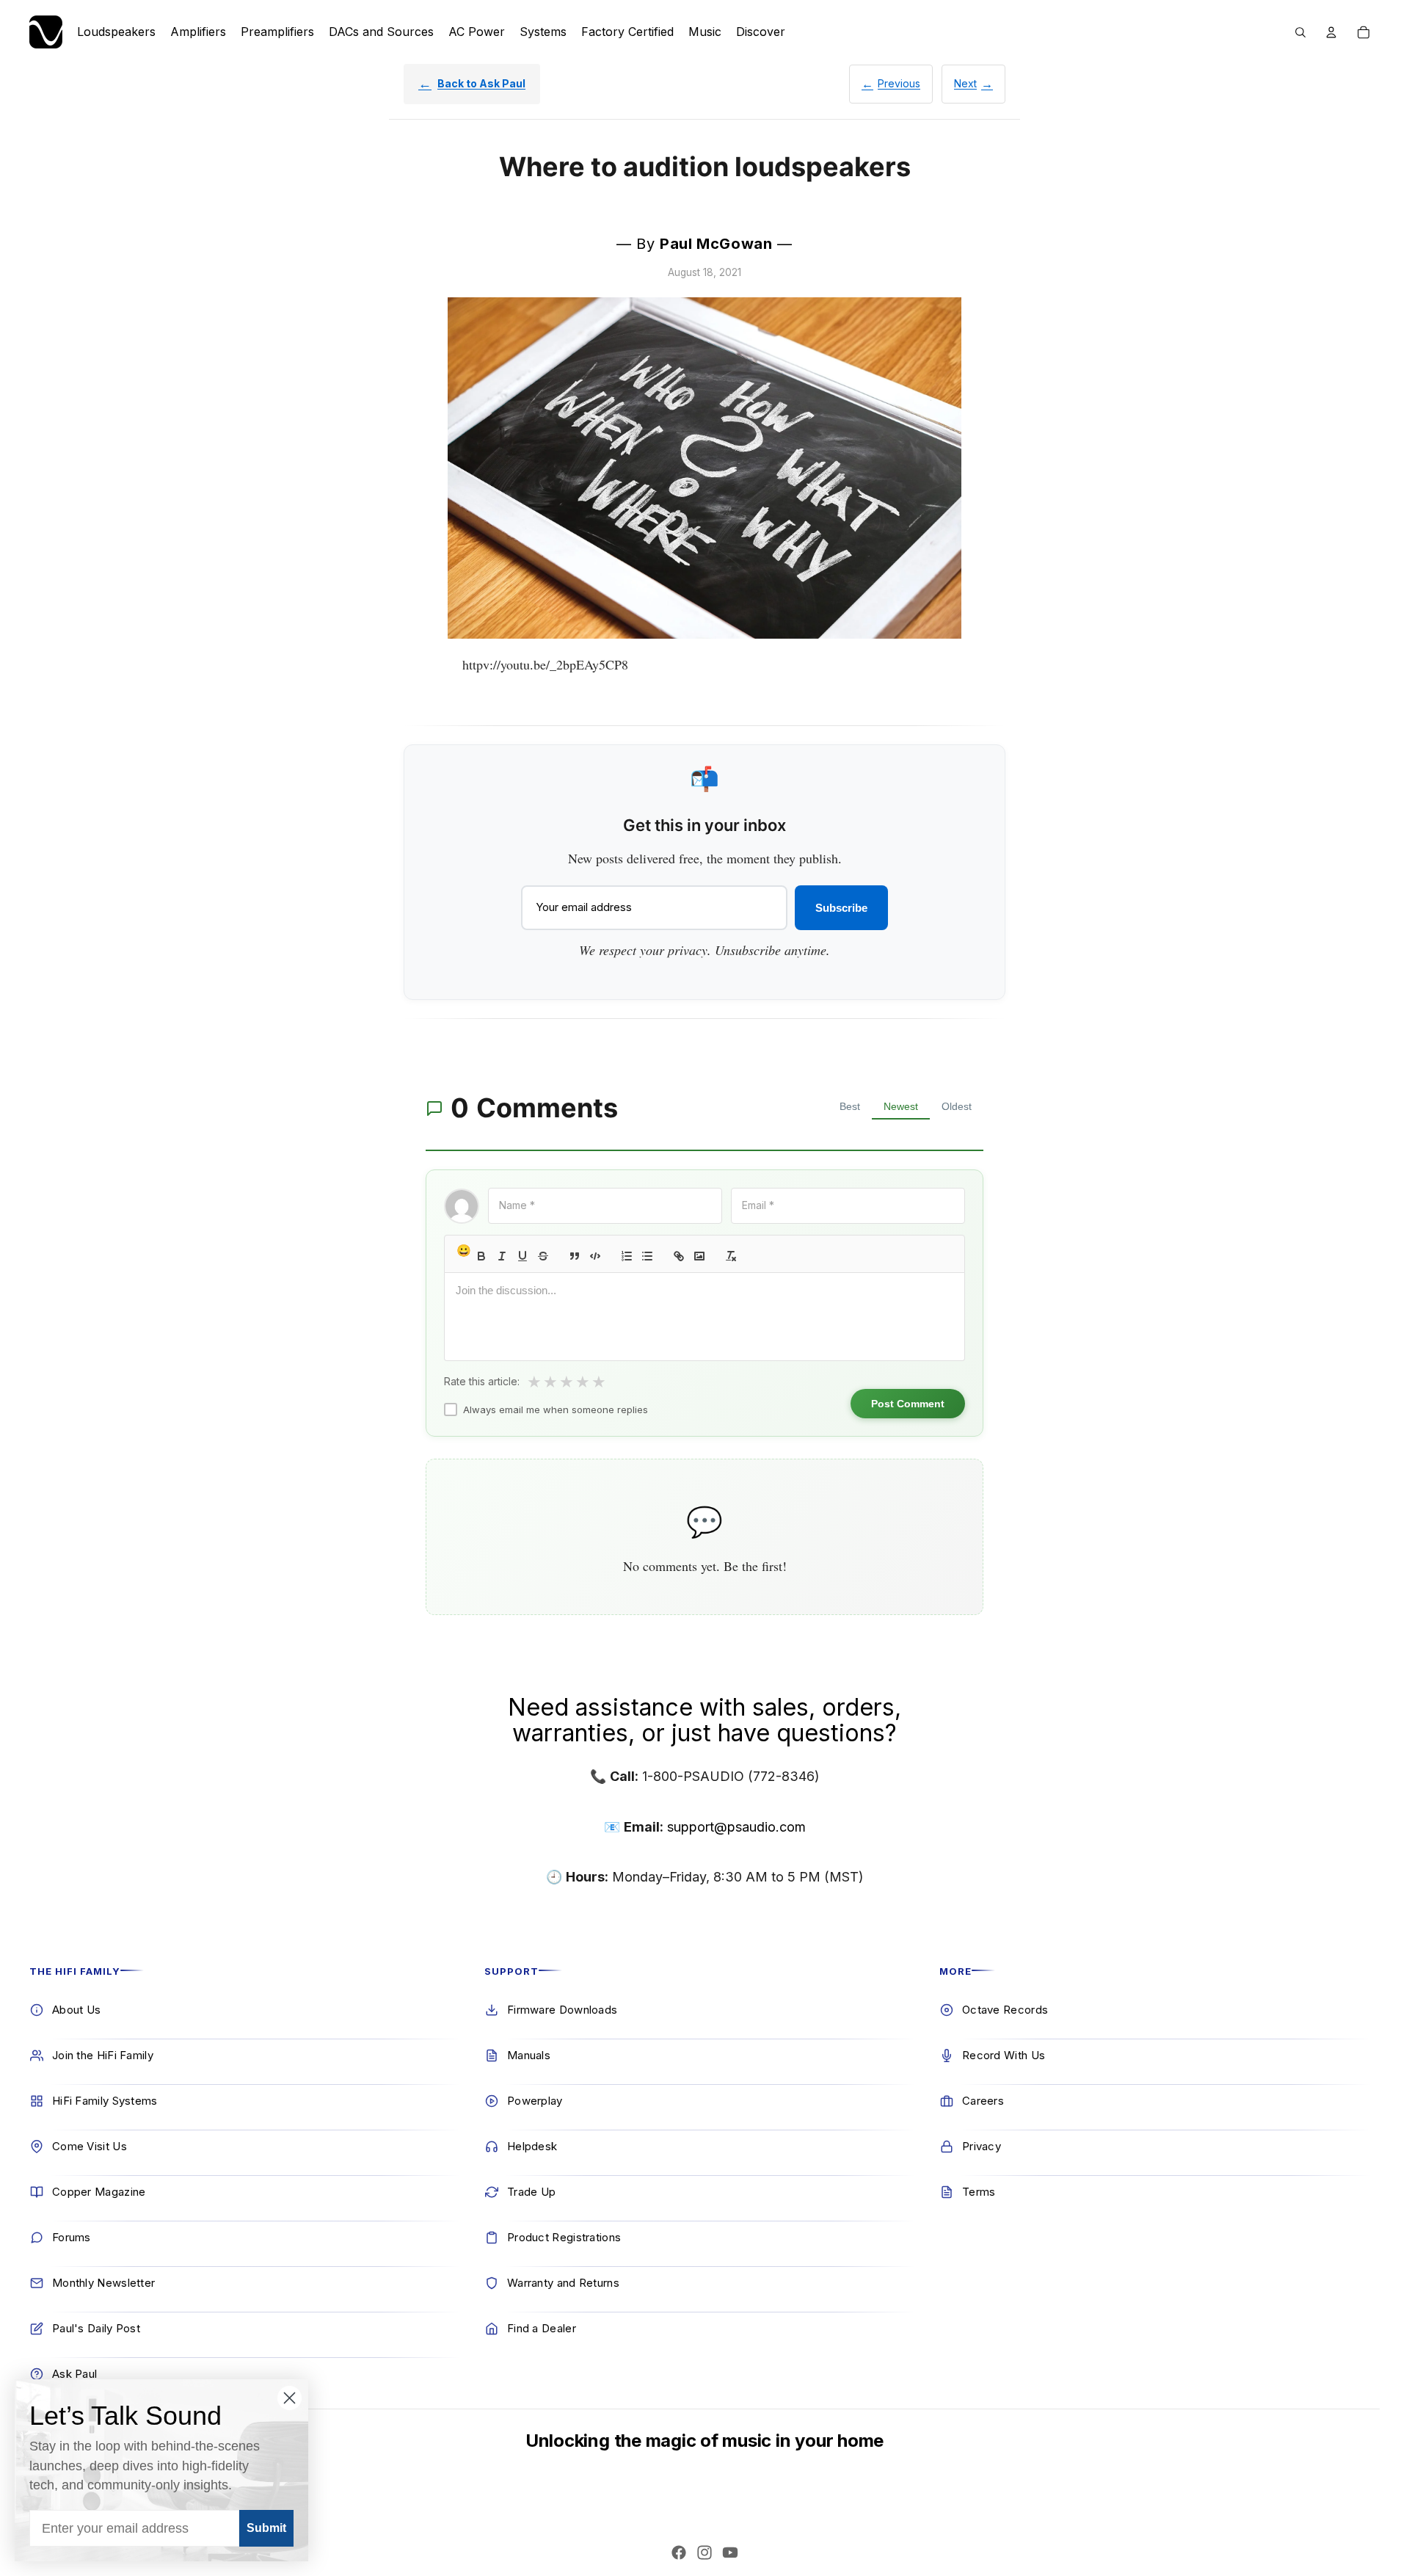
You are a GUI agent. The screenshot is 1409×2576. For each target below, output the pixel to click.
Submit (266, 2528)
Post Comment (908, 1404)
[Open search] (1300, 32)
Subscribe (841, 908)
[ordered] (627, 1256)
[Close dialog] (290, 2398)
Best (850, 1106)
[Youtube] (730, 2553)
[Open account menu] (1331, 32)
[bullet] (647, 1256)
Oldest (957, 1106)
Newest (901, 1106)
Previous (899, 83)
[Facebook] (679, 2553)
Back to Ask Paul (481, 83)
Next (965, 83)
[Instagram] (704, 2553)
